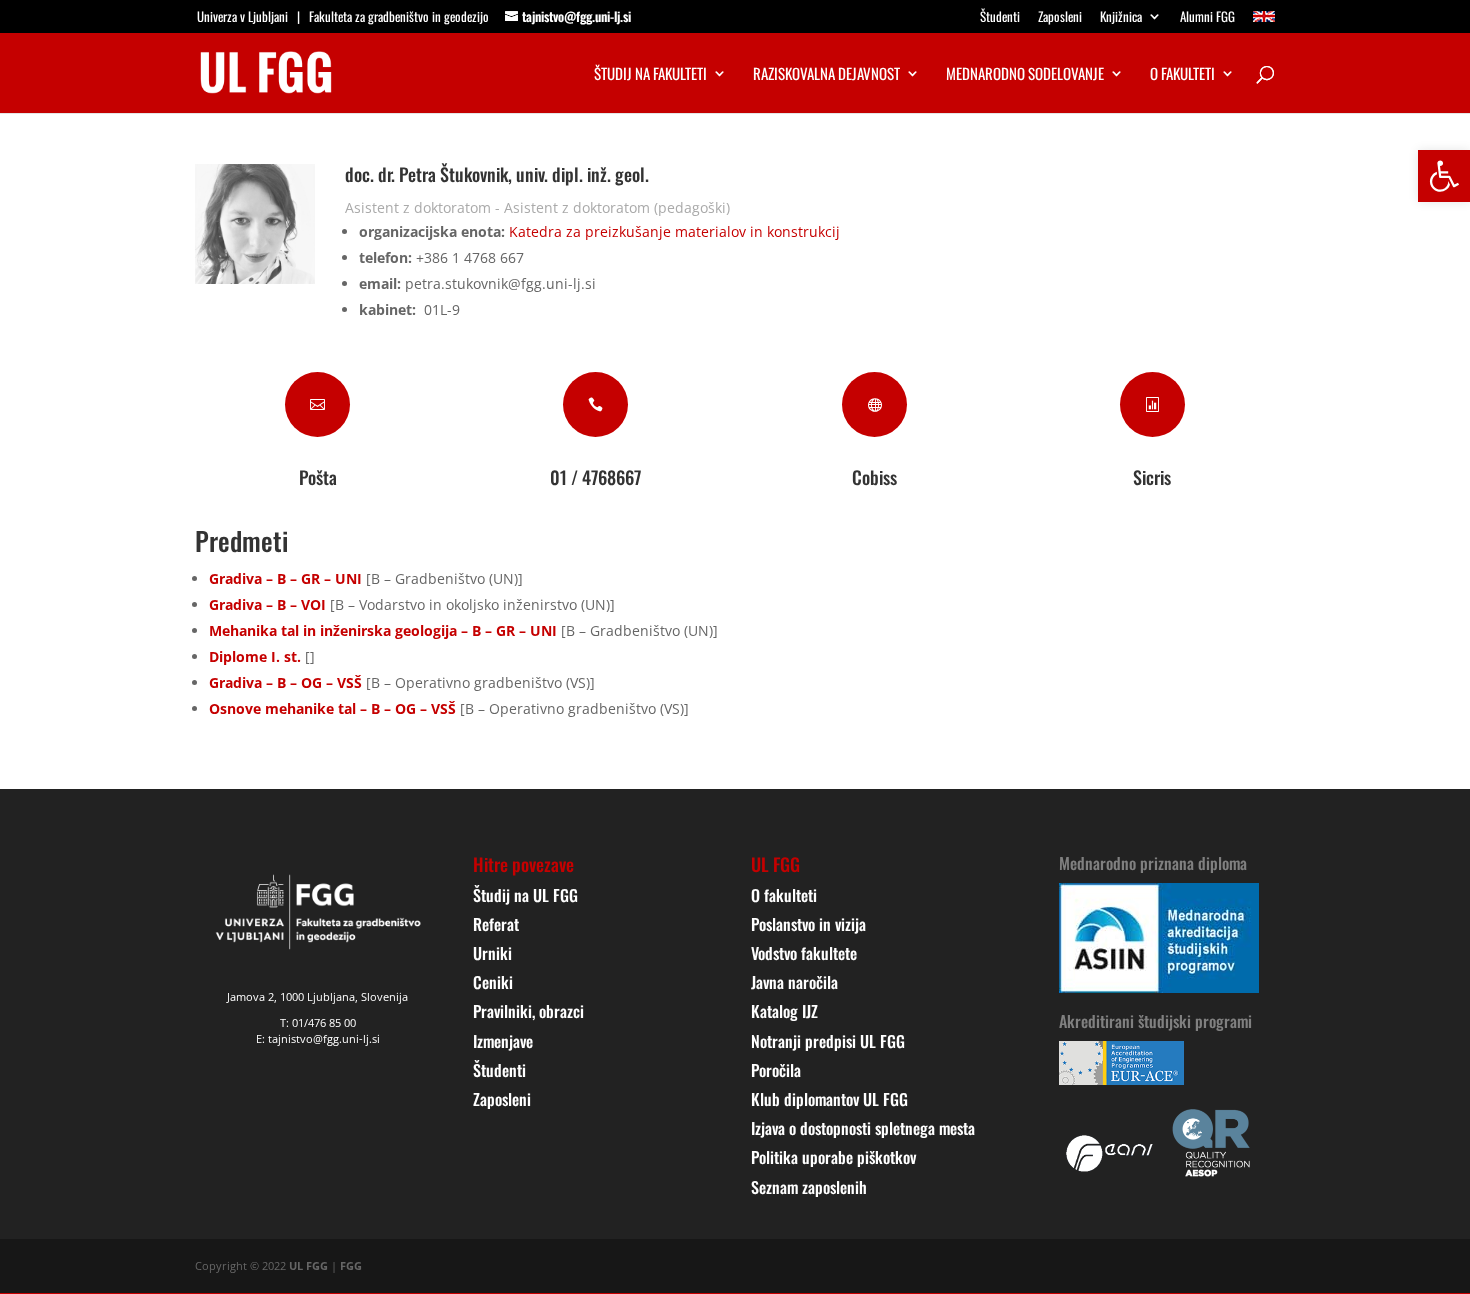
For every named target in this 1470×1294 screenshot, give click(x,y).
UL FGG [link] (308, 1265)
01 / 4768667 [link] (595, 477)
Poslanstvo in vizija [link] (808, 924)
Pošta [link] (318, 477)
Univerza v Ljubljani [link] (242, 16)
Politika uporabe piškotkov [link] (833, 1157)
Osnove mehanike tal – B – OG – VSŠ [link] (332, 708)
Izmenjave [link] (503, 1041)
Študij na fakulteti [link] (650, 75)
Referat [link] (496, 924)
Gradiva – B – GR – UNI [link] (285, 578)
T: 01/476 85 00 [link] (318, 1022)
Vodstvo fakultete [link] (804, 953)
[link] (1444, 176)
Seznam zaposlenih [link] (809, 1187)
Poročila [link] (776, 1070)
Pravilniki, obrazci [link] (528, 1011)
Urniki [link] (492, 953)
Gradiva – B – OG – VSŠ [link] (285, 682)
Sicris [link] (1152, 477)
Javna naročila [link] (794, 982)
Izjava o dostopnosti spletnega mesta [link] (863, 1128)
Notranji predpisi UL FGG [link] (828, 1041)
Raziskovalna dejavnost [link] (826, 75)
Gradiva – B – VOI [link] (267, 604)
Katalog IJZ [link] (784, 1011)
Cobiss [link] (874, 477)
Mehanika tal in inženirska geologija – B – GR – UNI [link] (383, 630)
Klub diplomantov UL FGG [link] (829, 1099)
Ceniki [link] (493, 982)
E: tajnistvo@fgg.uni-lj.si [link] (318, 1038)
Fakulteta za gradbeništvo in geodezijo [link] (399, 16)
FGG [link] (351, 1265)
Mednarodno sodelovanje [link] (1025, 75)
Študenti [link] (1000, 18)
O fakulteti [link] (1182, 75)
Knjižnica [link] (1121, 18)
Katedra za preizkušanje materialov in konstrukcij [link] (674, 231)
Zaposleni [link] (1060, 18)
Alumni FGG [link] (1207, 18)
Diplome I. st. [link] (255, 656)
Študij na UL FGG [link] (525, 895)
